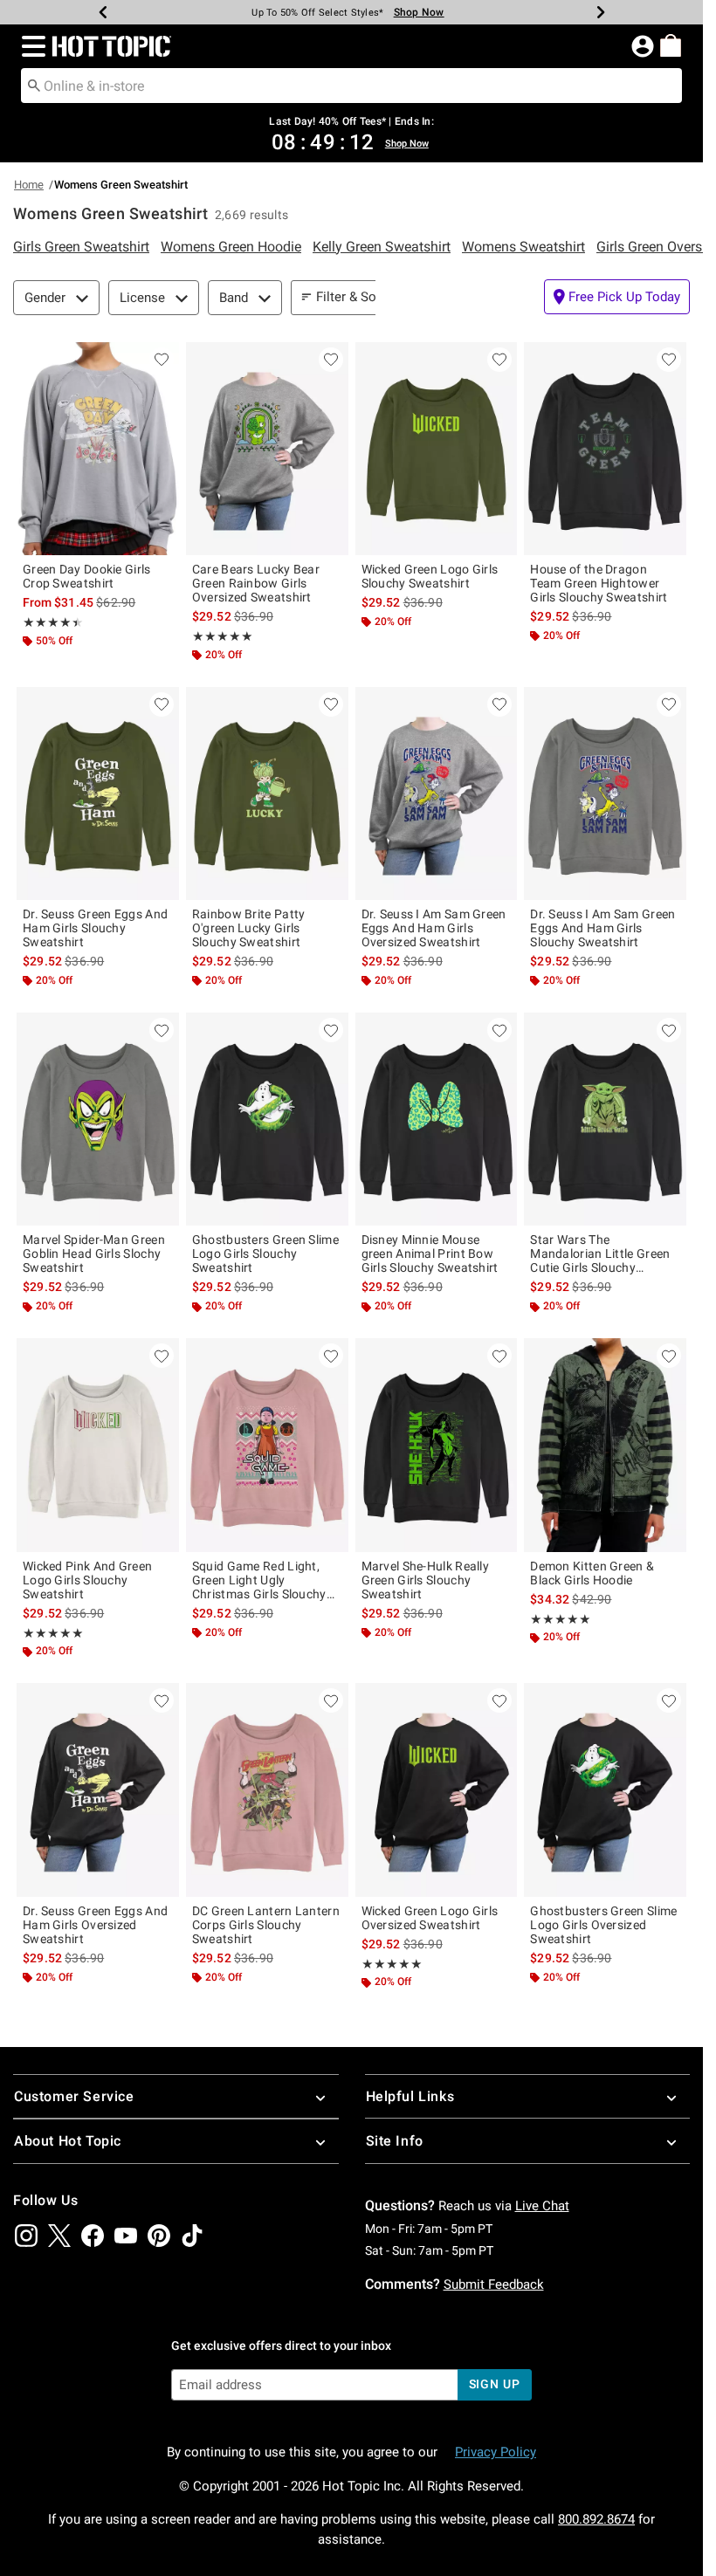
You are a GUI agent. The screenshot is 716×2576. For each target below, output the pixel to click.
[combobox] (351, 86)
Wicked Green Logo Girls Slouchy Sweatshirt (430, 576)
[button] (30, 46)
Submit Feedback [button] (494, 2284)
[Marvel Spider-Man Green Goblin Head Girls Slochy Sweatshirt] (98, 1119)
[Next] (601, 12)
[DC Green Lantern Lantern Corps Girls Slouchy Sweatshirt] (267, 1789)
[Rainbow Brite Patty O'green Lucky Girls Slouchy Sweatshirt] (267, 793)
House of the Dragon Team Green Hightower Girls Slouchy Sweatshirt (599, 583)
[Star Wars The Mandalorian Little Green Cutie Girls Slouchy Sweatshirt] (605, 1119)
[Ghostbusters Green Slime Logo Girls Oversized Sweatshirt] (605, 1789)
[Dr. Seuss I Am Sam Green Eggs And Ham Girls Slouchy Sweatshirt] (605, 793)
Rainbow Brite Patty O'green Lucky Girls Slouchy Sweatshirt (249, 928)
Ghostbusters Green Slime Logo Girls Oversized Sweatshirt (603, 1925)
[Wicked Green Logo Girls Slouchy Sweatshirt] (437, 449)
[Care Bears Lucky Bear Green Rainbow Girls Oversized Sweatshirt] (267, 449)
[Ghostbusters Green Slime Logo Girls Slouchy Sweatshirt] (267, 1119)
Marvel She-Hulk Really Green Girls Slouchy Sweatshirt (426, 1580)
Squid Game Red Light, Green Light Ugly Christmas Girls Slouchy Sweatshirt (259, 1580)
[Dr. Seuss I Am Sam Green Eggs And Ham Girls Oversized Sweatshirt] (437, 793)
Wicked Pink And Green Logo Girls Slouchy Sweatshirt (87, 1580)
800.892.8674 (596, 2519)
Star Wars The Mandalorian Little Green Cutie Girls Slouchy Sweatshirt (600, 1254)
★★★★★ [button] (50, 622)
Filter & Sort (351, 297)
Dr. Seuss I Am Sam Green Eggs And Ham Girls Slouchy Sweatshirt (602, 928)
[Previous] (103, 12)
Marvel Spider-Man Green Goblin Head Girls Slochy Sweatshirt (94, 1254)
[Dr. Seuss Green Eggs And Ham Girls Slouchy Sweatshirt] (98, 793)
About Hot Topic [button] (68, 2141)
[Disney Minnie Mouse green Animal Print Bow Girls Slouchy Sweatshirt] (437, 1119)
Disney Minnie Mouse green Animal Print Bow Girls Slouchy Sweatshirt (430, 1254)
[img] (26, 2236)
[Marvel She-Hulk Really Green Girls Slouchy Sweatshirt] (437, 1445)
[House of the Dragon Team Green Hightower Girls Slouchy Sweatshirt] (605, 449)
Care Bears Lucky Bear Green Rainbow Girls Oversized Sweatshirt (256, 583)
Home (29, 185)
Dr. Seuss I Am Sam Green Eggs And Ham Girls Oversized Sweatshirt (434, 928)
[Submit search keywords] (34, 85)
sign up (495, 2384)
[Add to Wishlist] (162, 360)
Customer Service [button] (74, 2096)
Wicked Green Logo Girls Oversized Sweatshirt (430, 1918)
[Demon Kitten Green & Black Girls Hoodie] (605, 1445)
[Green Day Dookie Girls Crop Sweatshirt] (98, 449)
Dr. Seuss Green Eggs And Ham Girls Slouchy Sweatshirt (95, 928)
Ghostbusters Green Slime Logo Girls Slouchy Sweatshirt (265, 1254)
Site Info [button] (395, 2141)
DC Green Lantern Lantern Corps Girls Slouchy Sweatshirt (266, 1925)
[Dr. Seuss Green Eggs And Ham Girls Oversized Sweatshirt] (98, 1789)
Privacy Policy (496, 2452)
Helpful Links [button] (410, 2096)
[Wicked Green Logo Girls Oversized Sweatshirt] (437, 1789)
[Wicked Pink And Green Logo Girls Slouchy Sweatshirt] (98, 1445)
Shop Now (419, 12)
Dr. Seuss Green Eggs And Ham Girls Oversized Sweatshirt (95, 1925)
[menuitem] (671, 45)
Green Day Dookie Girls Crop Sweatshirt (87, 576)
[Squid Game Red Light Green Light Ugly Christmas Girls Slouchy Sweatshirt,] (267, 1445)
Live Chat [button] (542, 2206)
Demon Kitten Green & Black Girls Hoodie (592, 1573)
